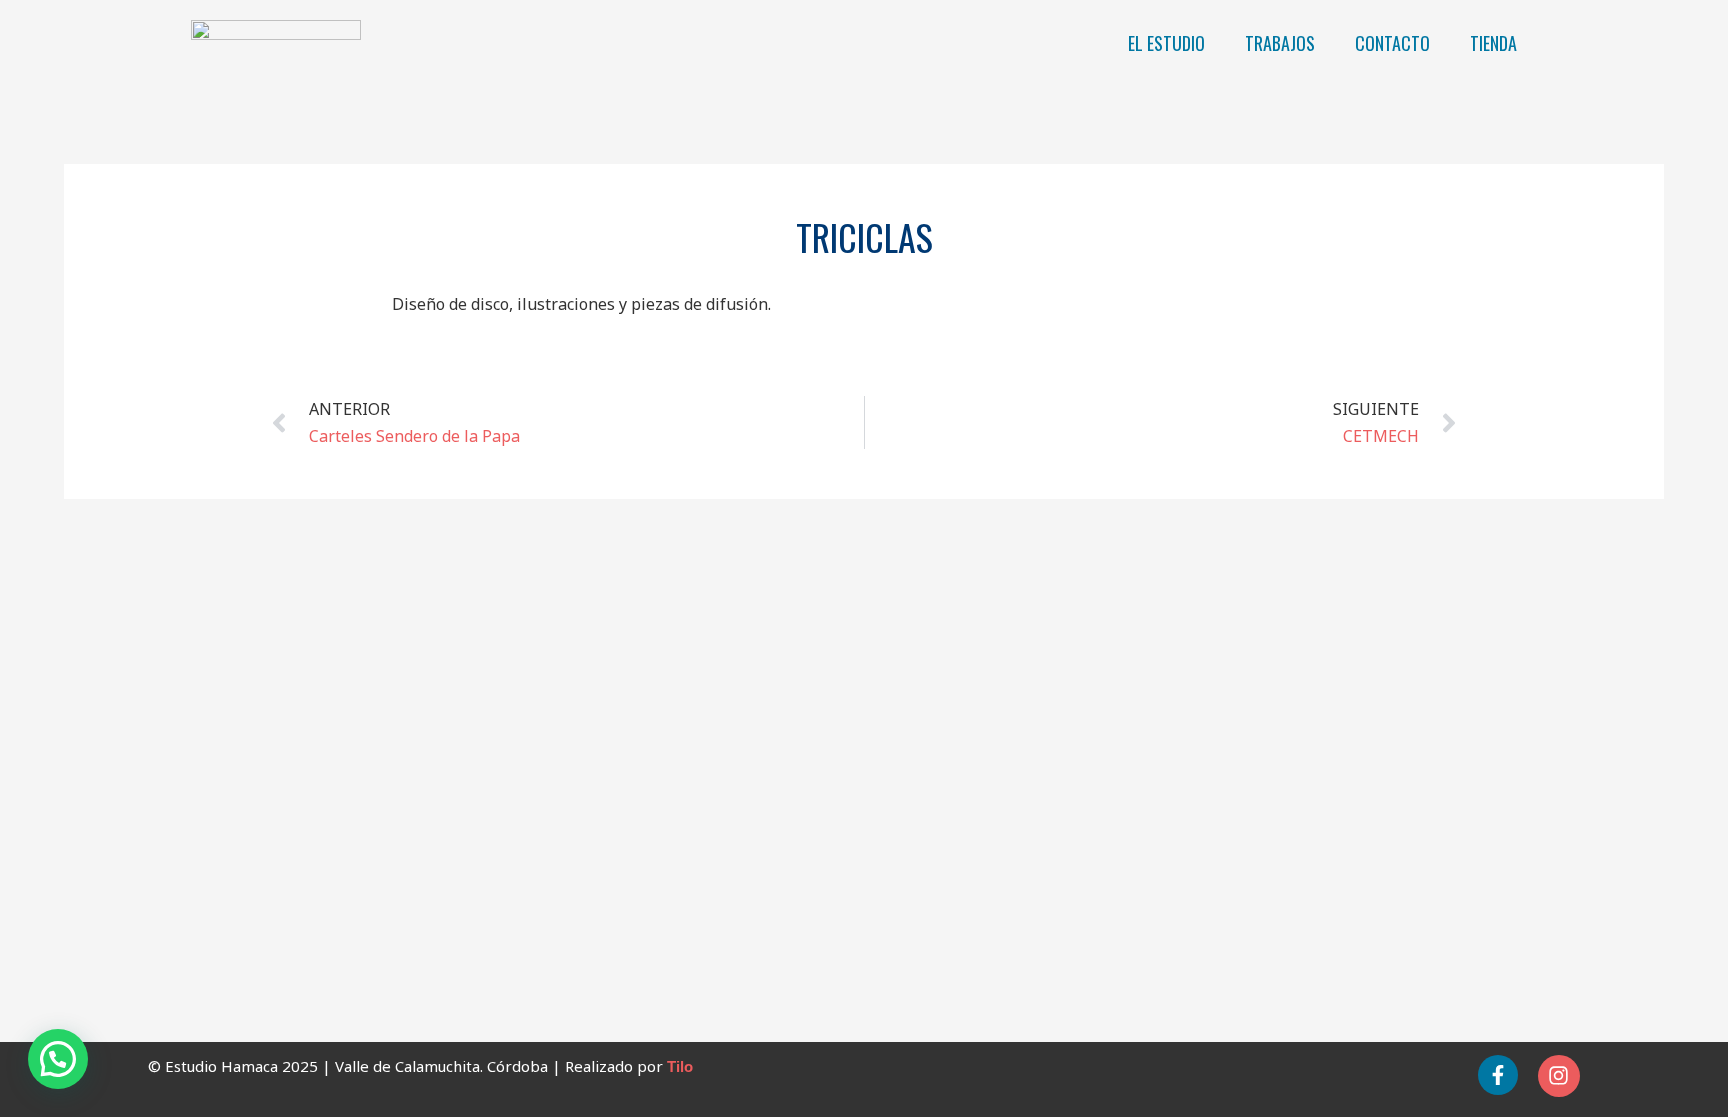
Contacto (1392, 43)
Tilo (680, 1066)
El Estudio (1166, 43)
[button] (58, 1059)
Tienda (1493, 43)
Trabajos (1280, 43)
